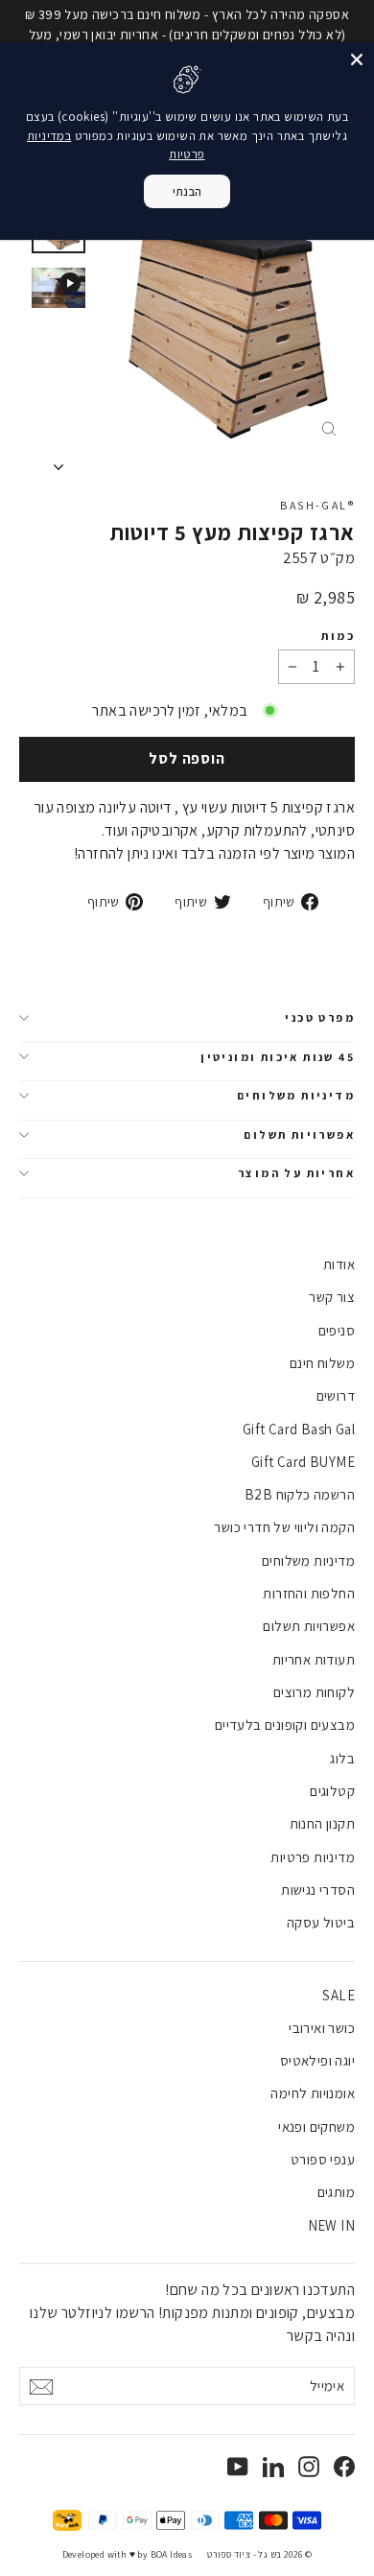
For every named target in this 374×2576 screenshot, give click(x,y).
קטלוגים (332, 1791)
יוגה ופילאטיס (317, 2060)
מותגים (336, 2192)
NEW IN (331, 2225)
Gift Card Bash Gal (299, 1429)
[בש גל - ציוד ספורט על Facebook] (344, 2466)
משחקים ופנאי (316, 2127)
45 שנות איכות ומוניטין (278, 1057)
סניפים (337, 1330)
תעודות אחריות (314, 1659)
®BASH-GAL (317, 505)
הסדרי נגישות (318, 1890)
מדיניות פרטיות (313, 1857)
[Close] (357, 59)
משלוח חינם (322, 1363)
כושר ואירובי (322, 2028)
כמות (338, 636)
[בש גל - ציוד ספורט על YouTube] (238, 2466)
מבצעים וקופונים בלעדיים (285, 1725)
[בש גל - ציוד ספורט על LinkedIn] (273, 2466)
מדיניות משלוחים (296, 1095)
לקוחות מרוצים (314, 1692)
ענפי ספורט (323, 2159)
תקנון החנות (322, 1823)
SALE (339, 1995)
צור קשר (332, 1297)
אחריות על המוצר (296, 1173)
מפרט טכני (320, 1017)
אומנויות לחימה (313, 2093)
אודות (339, 1264)
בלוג (342, 1758)
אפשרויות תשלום (299, 1134)
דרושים (336, 1395)
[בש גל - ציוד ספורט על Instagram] (309, 2466)
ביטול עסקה (321, 1922)
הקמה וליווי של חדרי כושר (284, 1527)
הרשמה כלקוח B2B (300, 1494)
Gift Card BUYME (303, 1462)
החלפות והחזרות (309, 1593)
